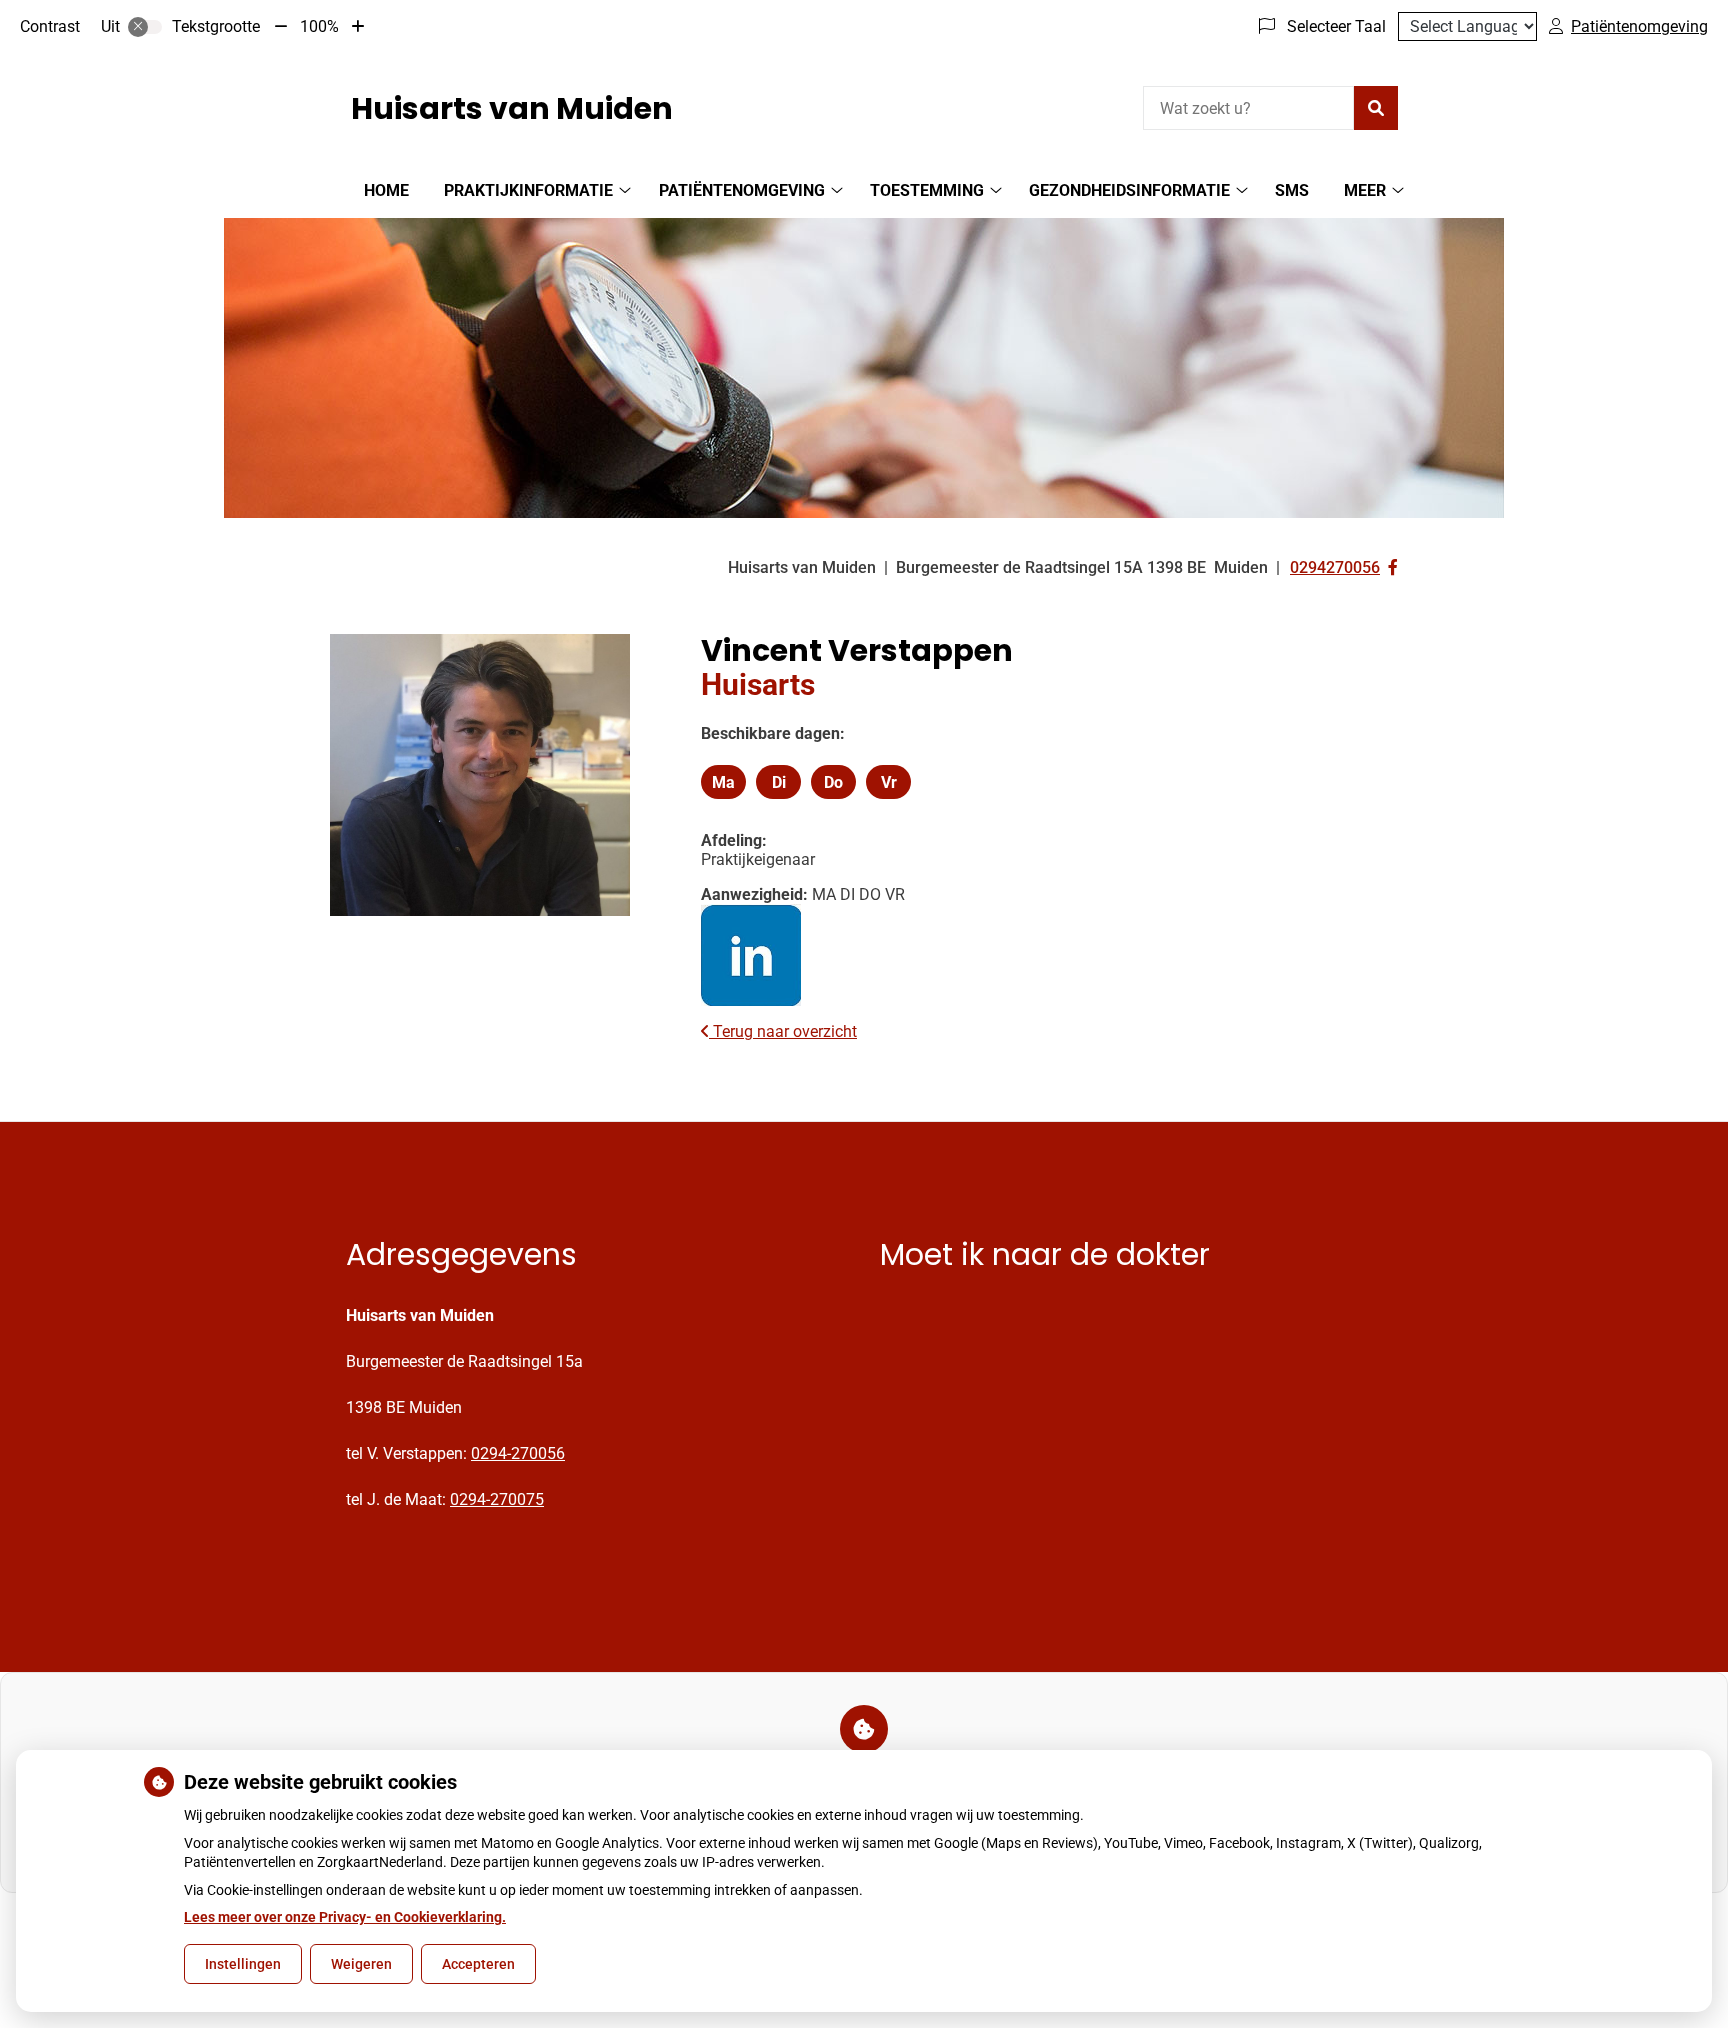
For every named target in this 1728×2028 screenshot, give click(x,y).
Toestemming (927, 190)
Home (386, 190)
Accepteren (478, 1964)
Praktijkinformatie (528, 190)
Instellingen (243, 1964)
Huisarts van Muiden (512, 108)
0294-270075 (497, 1499)
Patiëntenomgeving (742, 190)
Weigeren (361, 1964)
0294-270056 (518, 1453)
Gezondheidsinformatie (1129, 190)
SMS (1292, 190)
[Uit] (145, 27)
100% (319, 26)
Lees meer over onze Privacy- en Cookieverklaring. (345, 1917)
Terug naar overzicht (783, 1031)
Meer (1365, 190)
